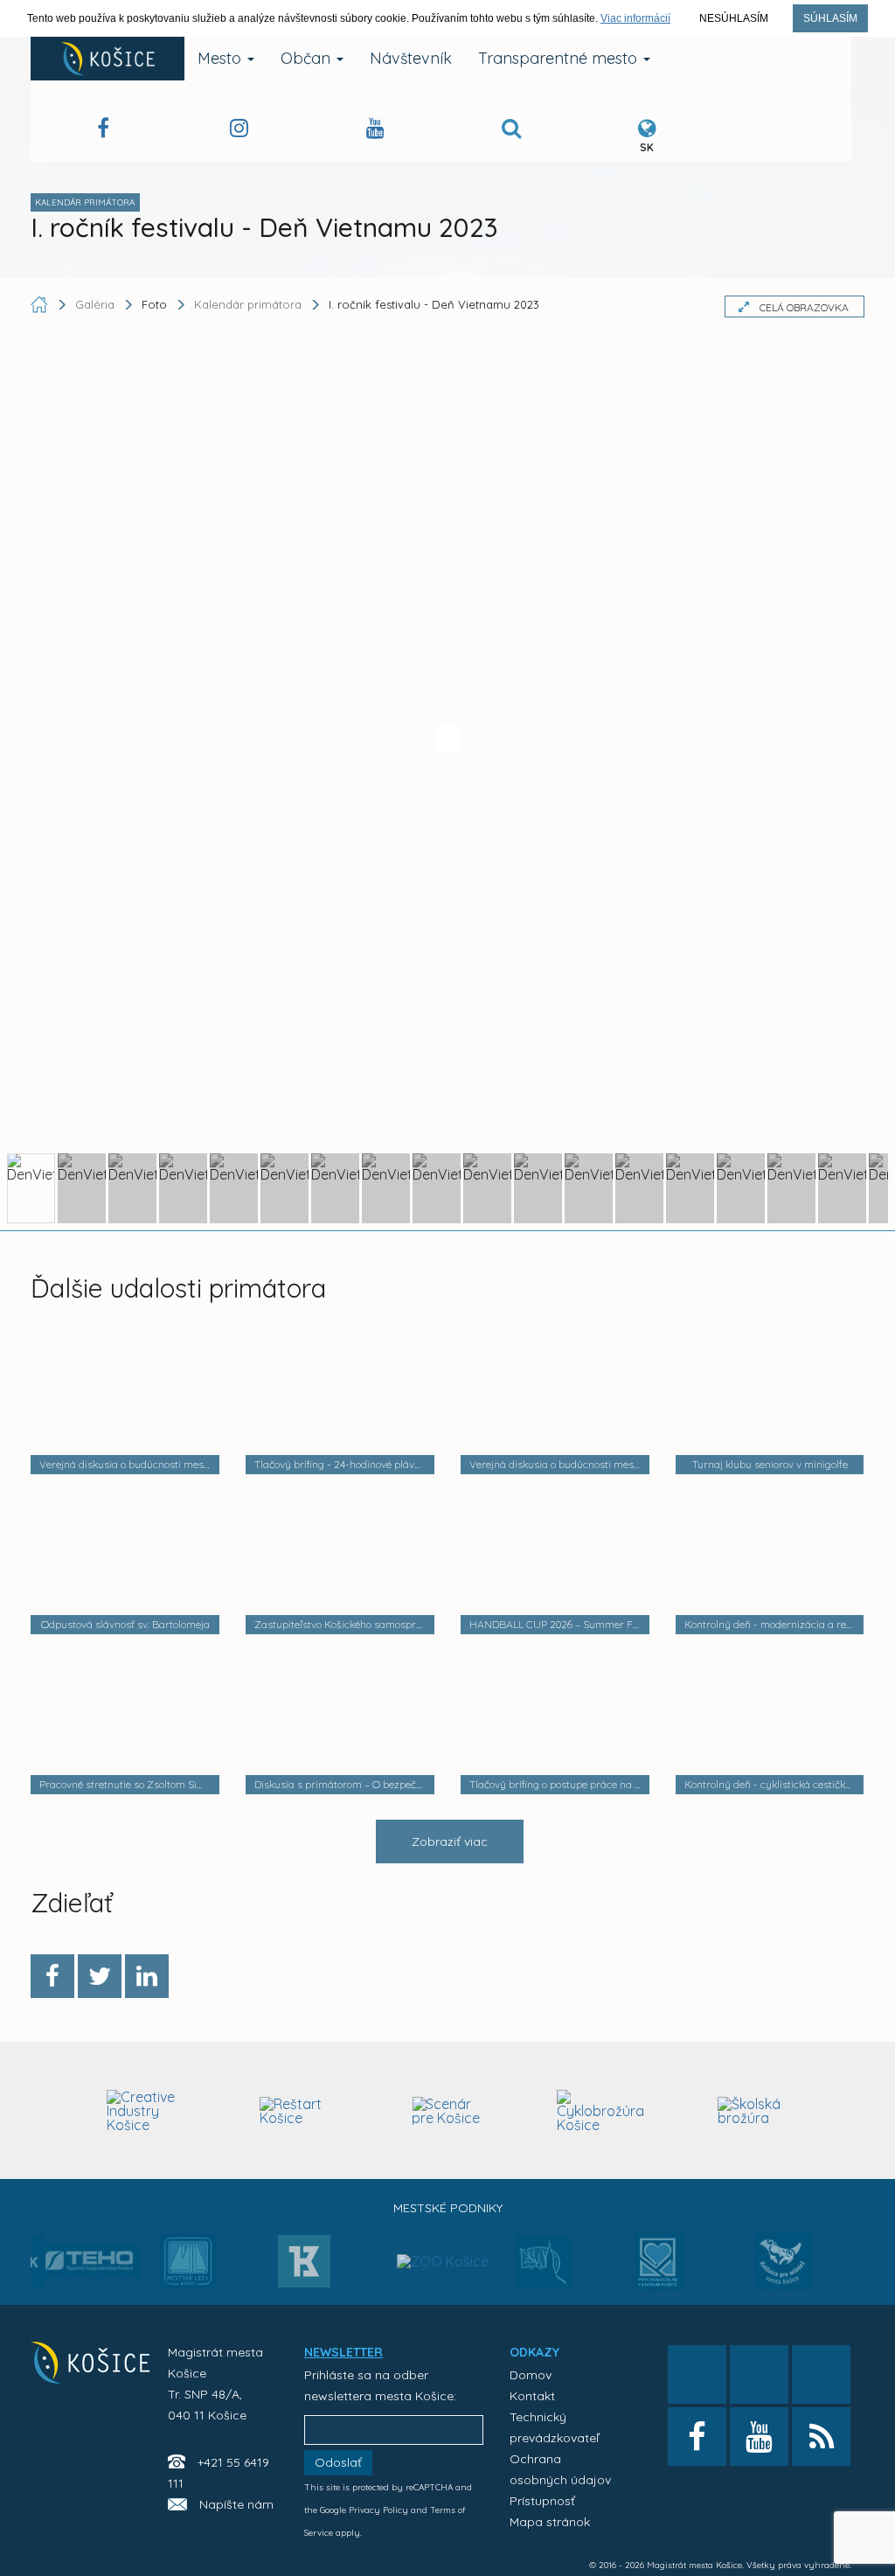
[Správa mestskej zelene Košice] (543, 2267)
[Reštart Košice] (295, 2111)
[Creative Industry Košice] (142, 2111)
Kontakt (532, 2396)
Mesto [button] (222, 58)
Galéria (97, 304)
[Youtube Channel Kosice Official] (375, 131)
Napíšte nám (236, 2504)
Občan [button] (308, 58)
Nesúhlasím (734, 18)
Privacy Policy (378, 2510)
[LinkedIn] (147, 1976)
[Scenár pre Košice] (447, 2111)
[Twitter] (100, 1976)
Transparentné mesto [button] (560, 58)
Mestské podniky (448, 2208)
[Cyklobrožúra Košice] (600, 2111)
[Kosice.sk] (108, 59)
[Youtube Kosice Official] (759, 2437)
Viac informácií (635, 18)
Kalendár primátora (248, 304)
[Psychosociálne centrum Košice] (659, 2272)
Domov (531, 2375)
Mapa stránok (550, 2522)
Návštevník (411, 58)
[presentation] (46, 2109)
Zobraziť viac (450, 1841)
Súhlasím (830, 18)
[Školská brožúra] (753, 2111)
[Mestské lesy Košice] (187, 2268)
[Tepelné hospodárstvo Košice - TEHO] (90, 2247)
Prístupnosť (542, 2501)
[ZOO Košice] (443, 2226)
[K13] (304, 2266)
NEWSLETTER (343, 2352)
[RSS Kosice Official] (821, 2437)
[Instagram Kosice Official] (239, 131)
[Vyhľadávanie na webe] (511, 131)
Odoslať (338, 2462)
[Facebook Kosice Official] (103, 131)
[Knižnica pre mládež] (783, 2272)
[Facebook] (52, 1976)
